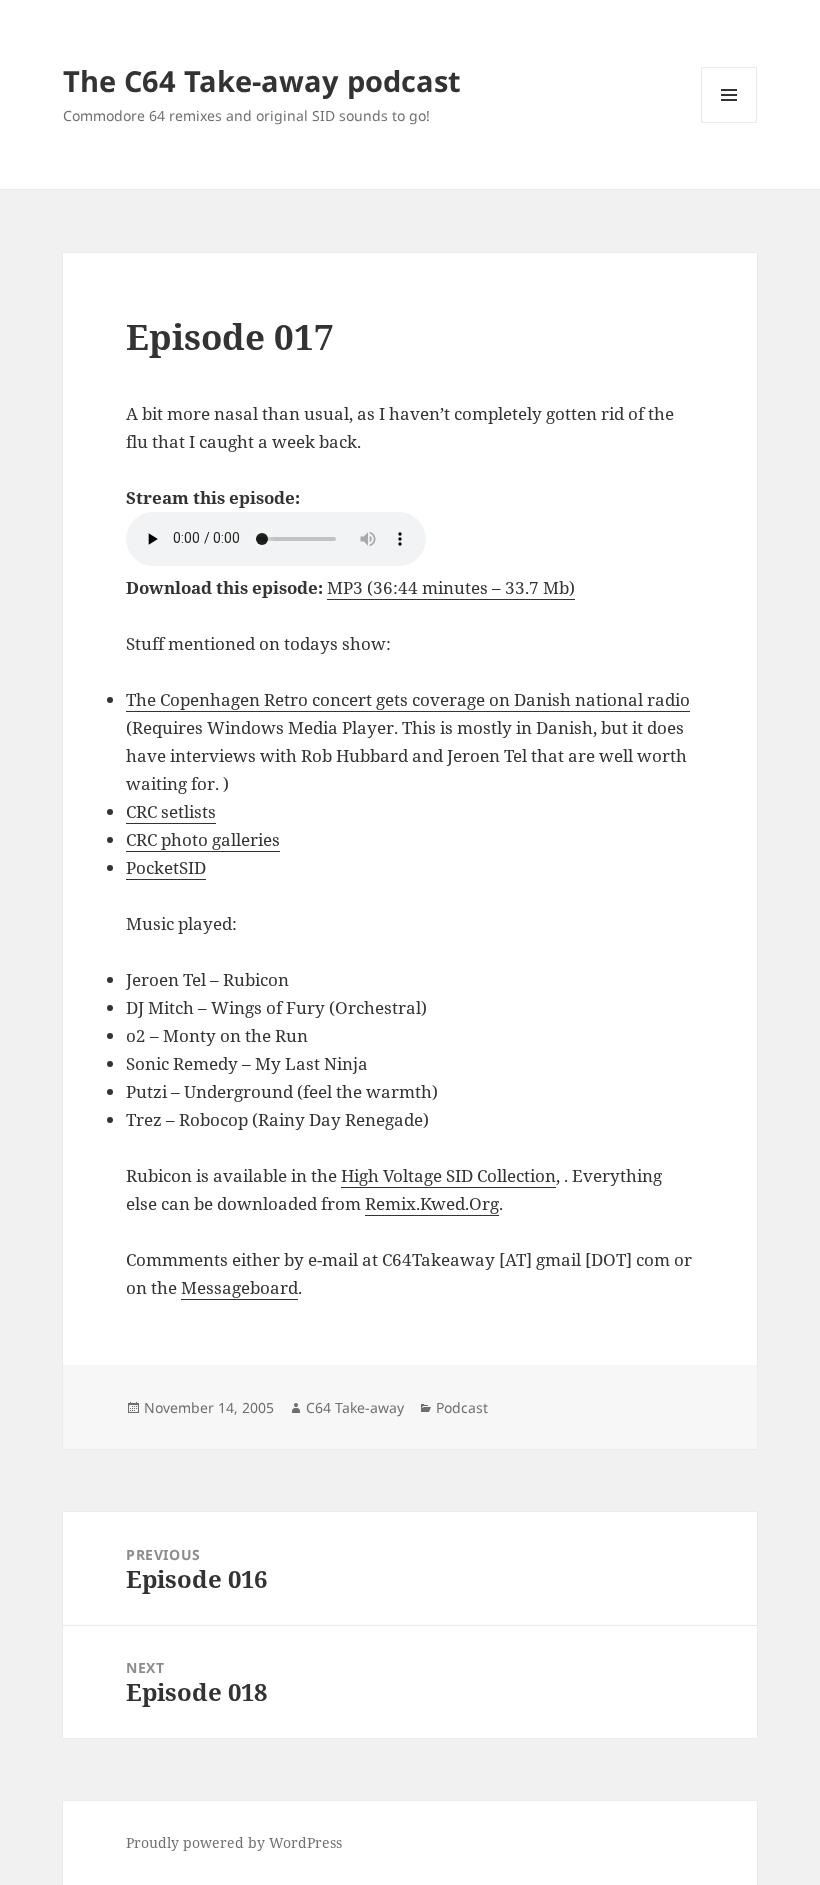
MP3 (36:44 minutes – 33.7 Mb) (451, 587)
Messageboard (239, 1287)
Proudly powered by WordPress (234, 1842)
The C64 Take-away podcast (262, 80)
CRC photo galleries (203, 839)
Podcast (462, 1407)
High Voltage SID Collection (448, 1175)
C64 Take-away (355, 1407)
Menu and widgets (729, 122)
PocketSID (166, 867)
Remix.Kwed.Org (432, 1203)
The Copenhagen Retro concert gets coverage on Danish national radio (408, 699)
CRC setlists (171, 811)
